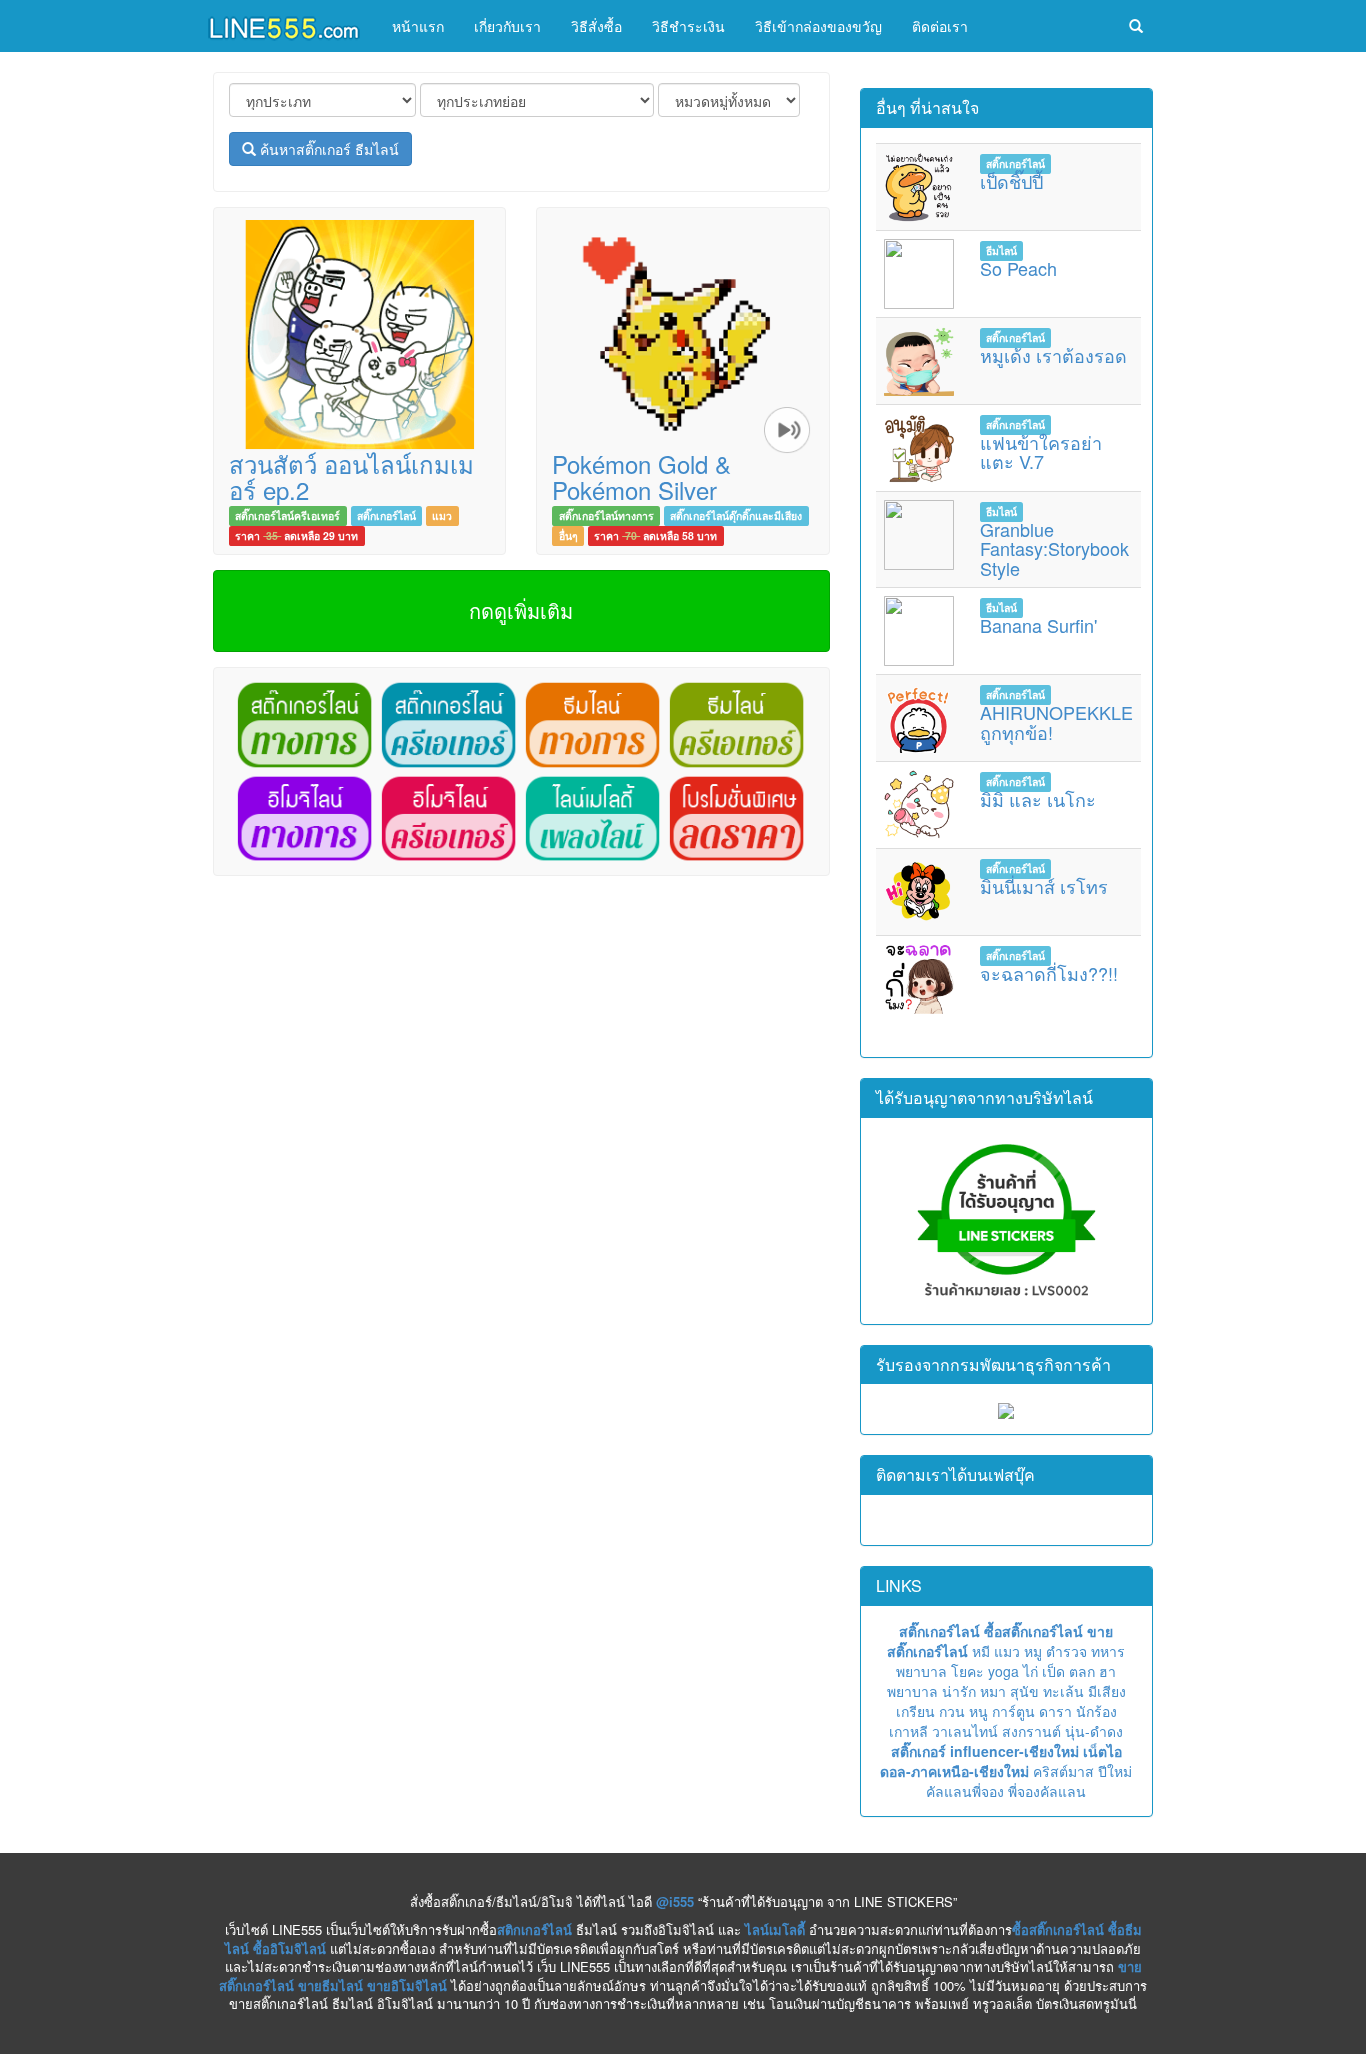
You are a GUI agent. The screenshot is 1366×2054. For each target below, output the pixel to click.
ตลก (1082, 1671)
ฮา (1107, 1671)
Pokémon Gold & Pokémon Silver (641, 476)
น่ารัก (959, 1691)
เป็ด (1053, 1671)
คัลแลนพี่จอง (965, 1791)
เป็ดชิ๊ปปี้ (1011, 181)
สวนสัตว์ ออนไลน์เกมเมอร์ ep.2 (351, 476)
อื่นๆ (568, 535)
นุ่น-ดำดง (1094, 1731)
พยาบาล (921, 1671)
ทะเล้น (1063, 1691)
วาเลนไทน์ (965, 1731)
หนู (978, 1711)
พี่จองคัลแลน (1047, 1791)
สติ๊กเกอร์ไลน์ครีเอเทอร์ (287, 515)
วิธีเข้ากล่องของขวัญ (818, 26)
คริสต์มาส (1063, 1771)
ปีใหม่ (1115, 1771)
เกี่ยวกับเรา (507, 26)
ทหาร (1108, 1651)
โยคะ (967, 1671)
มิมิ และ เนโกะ (1038, 799)
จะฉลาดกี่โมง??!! (1049, 973)
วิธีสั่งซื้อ (596, 26)
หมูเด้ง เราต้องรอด (1053, 355)
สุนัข (1024, 1691)
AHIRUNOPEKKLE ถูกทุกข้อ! (1056, 722)
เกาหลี (908, 1731)
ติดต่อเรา (940, 26)
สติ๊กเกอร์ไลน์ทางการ (606, 515)
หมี (981, 1651)
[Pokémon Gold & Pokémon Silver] (682, 332)
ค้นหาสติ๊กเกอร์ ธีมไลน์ (327, 149)
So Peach (1018, 268)
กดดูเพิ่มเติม (521, 610)
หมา (993, 1691)
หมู (1033, 1651)
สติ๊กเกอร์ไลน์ (386, 515)
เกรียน (915, 1711)
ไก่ (1030, 1671)
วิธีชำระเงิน (688, 26)
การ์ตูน (1013, 1711)
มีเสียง (1107, 1691)
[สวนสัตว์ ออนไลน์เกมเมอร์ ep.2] (359, 332)
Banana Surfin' (1038, 625)
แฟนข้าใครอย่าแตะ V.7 (1041, 452)
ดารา (1055, 1711)
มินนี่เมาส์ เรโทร (1044, 886)
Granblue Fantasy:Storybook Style (1054, 549)
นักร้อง (1096, 1711)
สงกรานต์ (1031, 1731)
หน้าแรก (418, 26)
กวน (952, 1711)
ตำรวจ (1066, 1651)
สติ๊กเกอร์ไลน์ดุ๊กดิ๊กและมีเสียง (736, 515)
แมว (442, 515)
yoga (1003, 1671)
